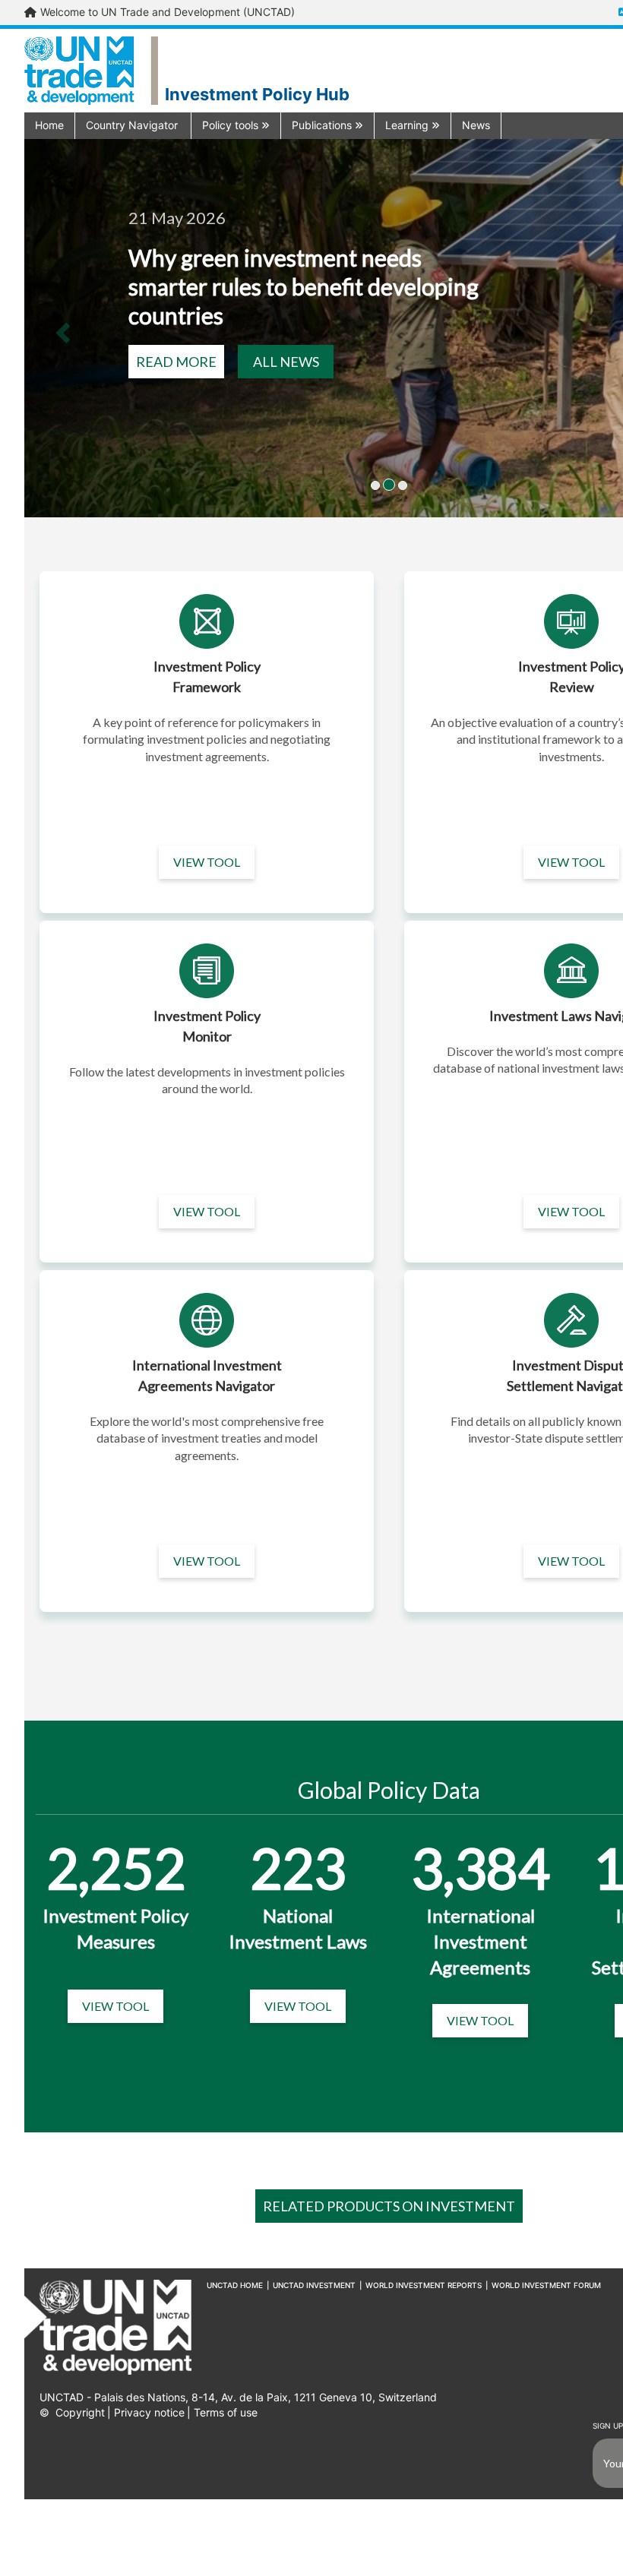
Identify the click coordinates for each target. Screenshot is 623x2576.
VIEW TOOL (207, 862)
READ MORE (176, 362)
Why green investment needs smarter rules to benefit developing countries (304, 286)
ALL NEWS (286, 362)
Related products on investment (389, 2206)
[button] (133, 125)
